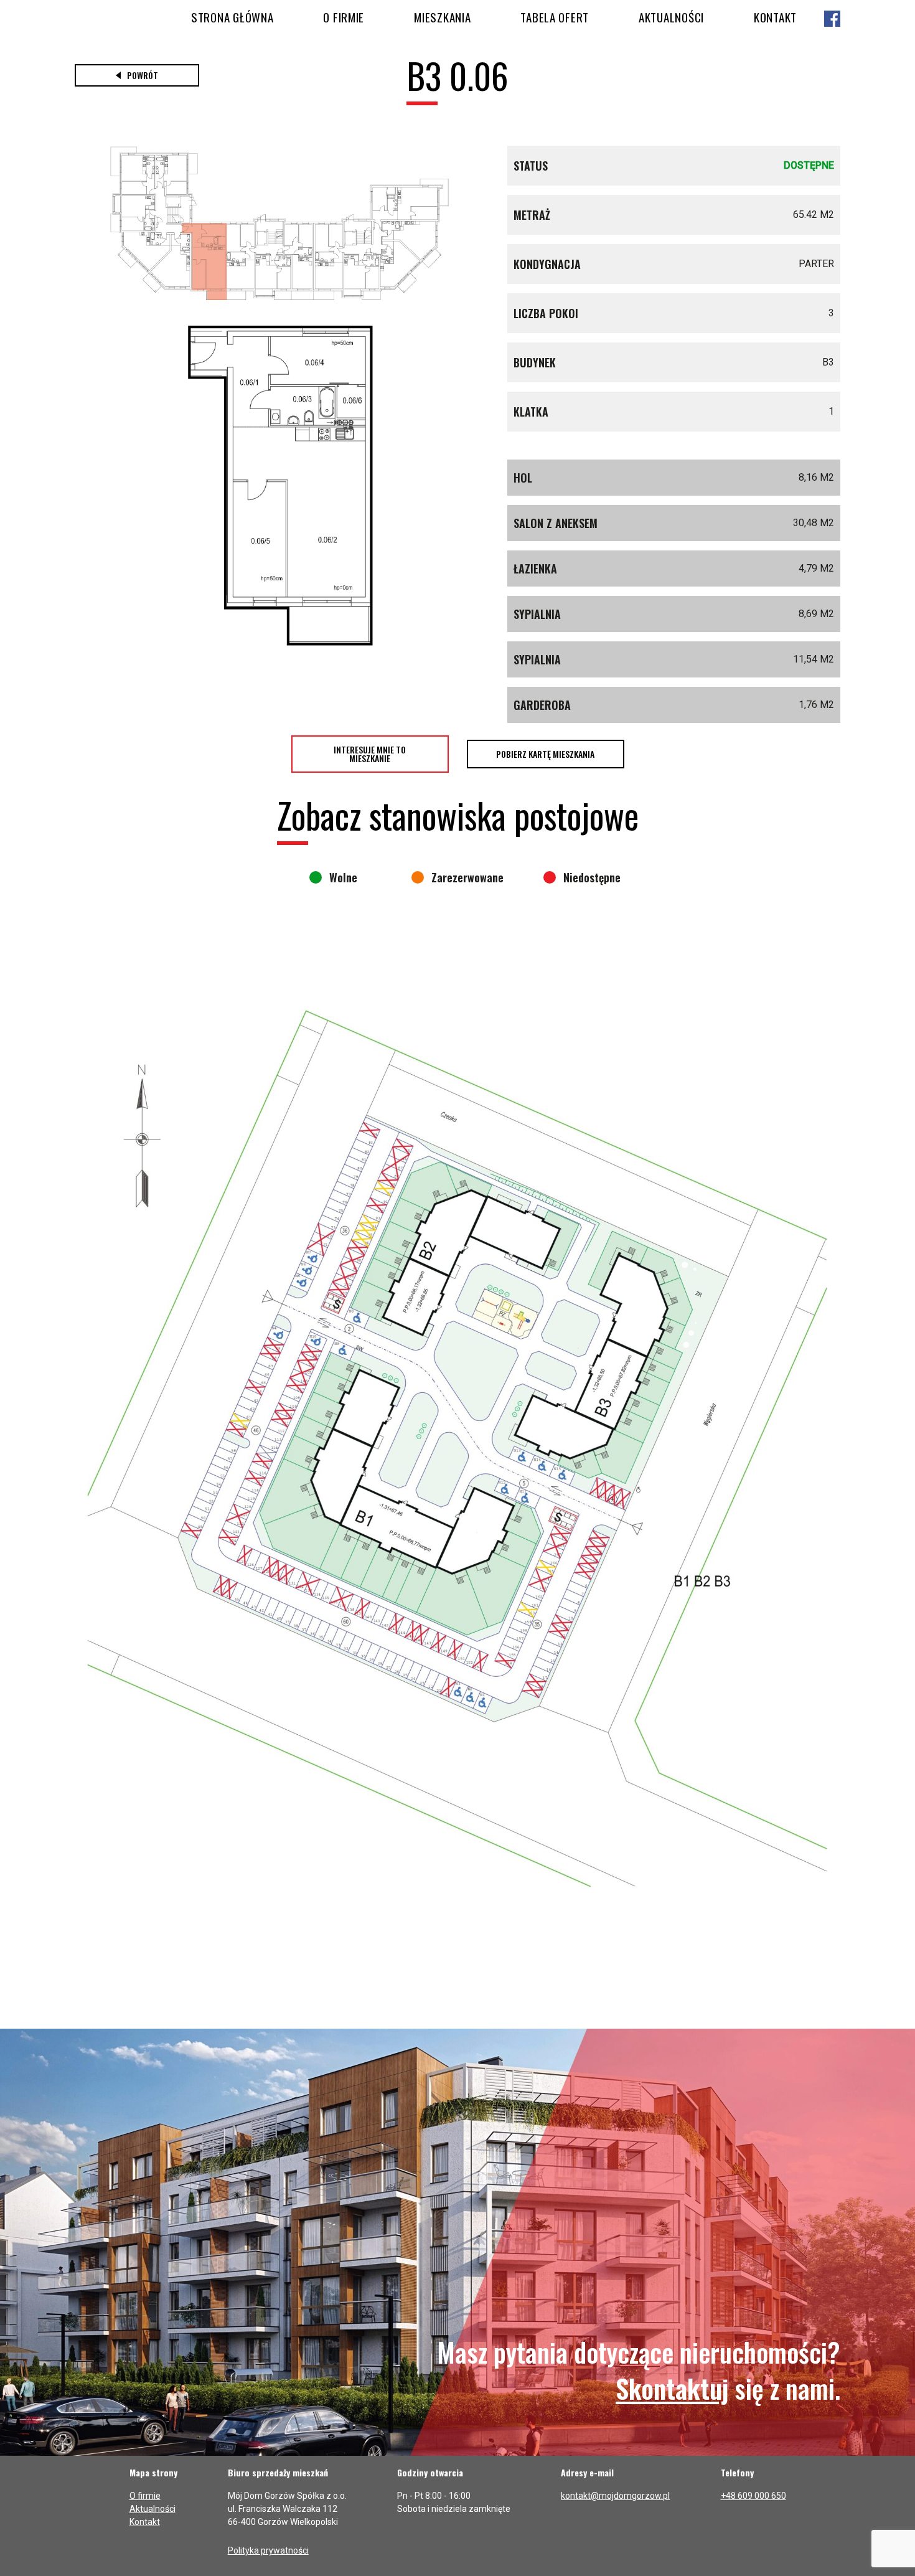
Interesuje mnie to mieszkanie (370, 754)
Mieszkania (442, 17)
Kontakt (775, 17)
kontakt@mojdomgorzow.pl (615, 2496)
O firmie (344, 17)
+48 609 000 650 (753, 2496)
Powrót (143, 75)
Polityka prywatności (268, 2550)
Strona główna (232, 17)
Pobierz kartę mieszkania (545, 754)
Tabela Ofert (555, 17)
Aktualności (671, 17)
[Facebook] (832, 20)
